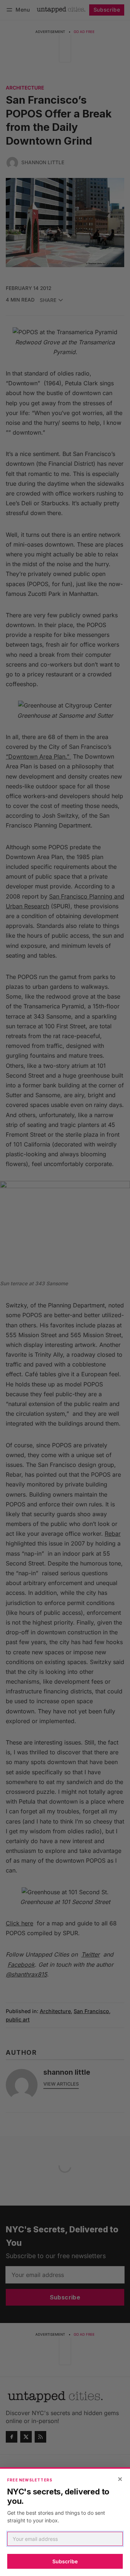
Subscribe (65, 2561)
